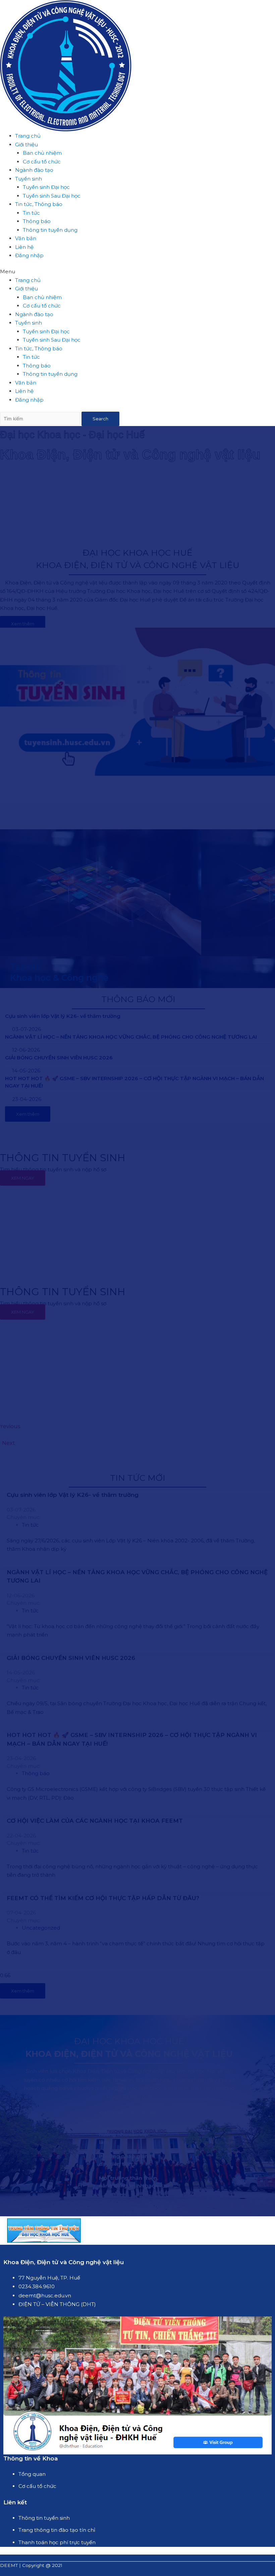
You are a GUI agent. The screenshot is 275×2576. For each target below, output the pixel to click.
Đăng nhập (29, 255)
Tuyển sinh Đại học (46, 187)
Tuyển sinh (29, 179)
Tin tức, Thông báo (39, 204)
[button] (137, 272)
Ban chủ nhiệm (42, 153)
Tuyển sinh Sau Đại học (52, 196)
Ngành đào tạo (34, 170)
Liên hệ (24, 247)
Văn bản (26, 238)
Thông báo (37, 221)
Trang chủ (28, 136)
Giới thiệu (26, 145)
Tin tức (31, 213)
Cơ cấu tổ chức (42, 162)
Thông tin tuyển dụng (50, 230)
